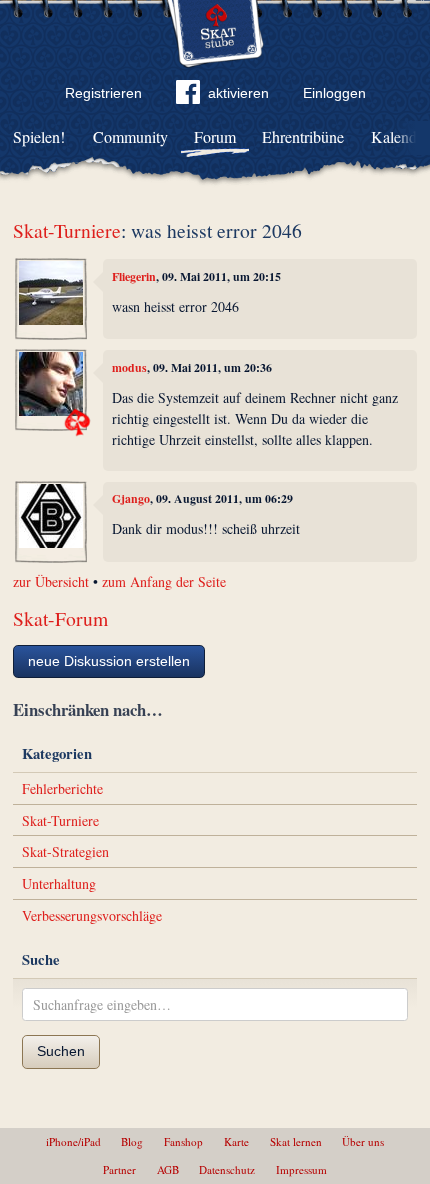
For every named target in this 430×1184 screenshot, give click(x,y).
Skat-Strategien (65, 851)
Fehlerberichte (62, 788)
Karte (236, 1141)
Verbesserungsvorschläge (92, 915)
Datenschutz (227, 1169)
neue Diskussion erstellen (109, 661)
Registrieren (103, 93)
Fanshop (183, 1141)
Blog (132, 1141)
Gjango (131, 498)
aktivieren (238, 93)
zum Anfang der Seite (164, 581)
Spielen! (39, 136)
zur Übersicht (51, 581)
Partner (119, 1169)
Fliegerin (134, 276)
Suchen (61, 1051)
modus (129, 367)
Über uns (363, 1141)
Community (130, 136)
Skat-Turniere (67, 230)
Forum (215, 136)
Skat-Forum (60, 618)
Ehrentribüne (303, 136)
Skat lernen (296, 1141)
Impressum (301, 1169)
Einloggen (334, 93)
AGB (168, 1169)
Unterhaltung (59, 883)
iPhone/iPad (73, 1141)
